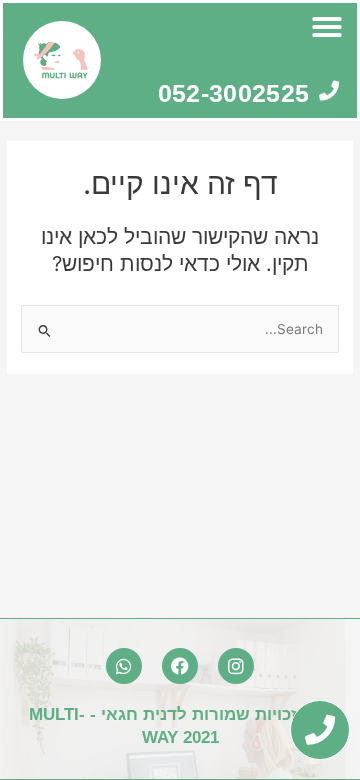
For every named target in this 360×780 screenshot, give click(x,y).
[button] (327, 27)
